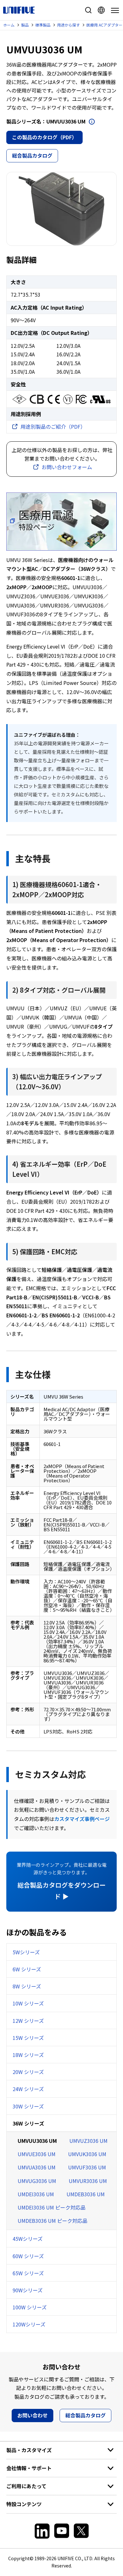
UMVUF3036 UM (87, 2167)
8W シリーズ (27, 1986)
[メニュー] (114, 10)
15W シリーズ (28, 2038)
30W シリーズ (28, 2106)
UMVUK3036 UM (87, 2154)
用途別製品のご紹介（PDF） (53, 426)
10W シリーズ (28, 2003)
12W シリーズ (28, 2021)
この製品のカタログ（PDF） (44, 137)
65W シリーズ (28, 2273)
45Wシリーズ (28, 2239)
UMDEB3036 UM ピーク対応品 (53, 2221)
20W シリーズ (28, 2072)
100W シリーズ (30, 2307)
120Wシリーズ (29, 2324)
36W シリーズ (28, 2123)
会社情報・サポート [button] (29, 2468)
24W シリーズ (28, 2089)
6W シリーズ (27, 1969)
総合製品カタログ (32, 155)
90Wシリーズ (28, 2290)
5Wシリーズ (26, 1952)
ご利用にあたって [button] (26, 2486)
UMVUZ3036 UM (88, 2141)
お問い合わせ (32, 2415)
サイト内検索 (88, 10)
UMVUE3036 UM (37, 2154)
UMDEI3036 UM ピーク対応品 (52, 2207)
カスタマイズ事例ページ (82, 1819)
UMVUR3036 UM (88, 2181)
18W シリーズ (28, 2055)
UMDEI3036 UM (36, 2194)
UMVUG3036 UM (37, 2181)
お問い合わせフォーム (67, 467)
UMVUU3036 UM (37, 2141)
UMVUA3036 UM (37, 2167)
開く (92, 122)
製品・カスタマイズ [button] (29, 2450)
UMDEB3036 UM (86, 2194)
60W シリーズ (28, 2256)
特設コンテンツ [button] (24, 2504)
